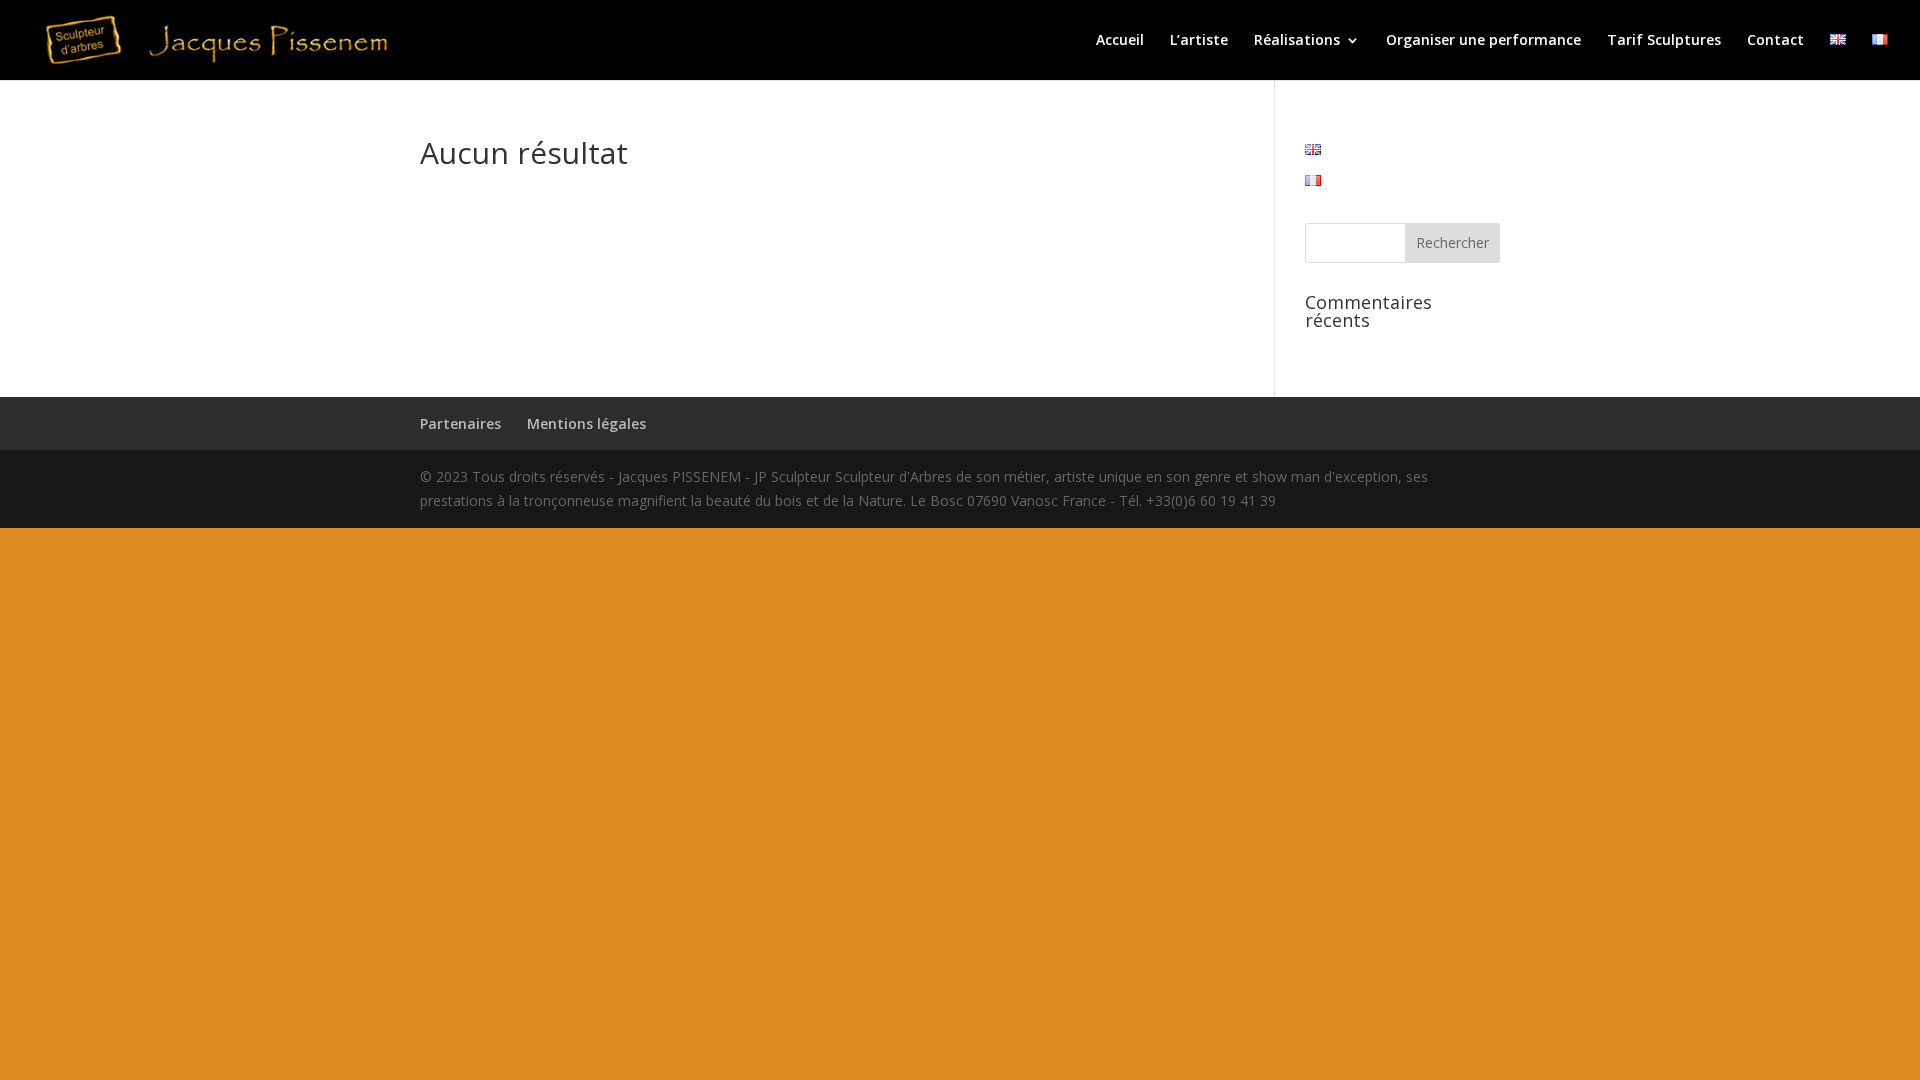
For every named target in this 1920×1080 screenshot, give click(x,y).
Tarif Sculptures (1664, 41)
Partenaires (460, 423)
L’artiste (1199, 41)
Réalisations (1297, 41)
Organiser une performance (1483, 41)
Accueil (1120, 41)
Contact (1775, 41)
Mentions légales (586, 423)
